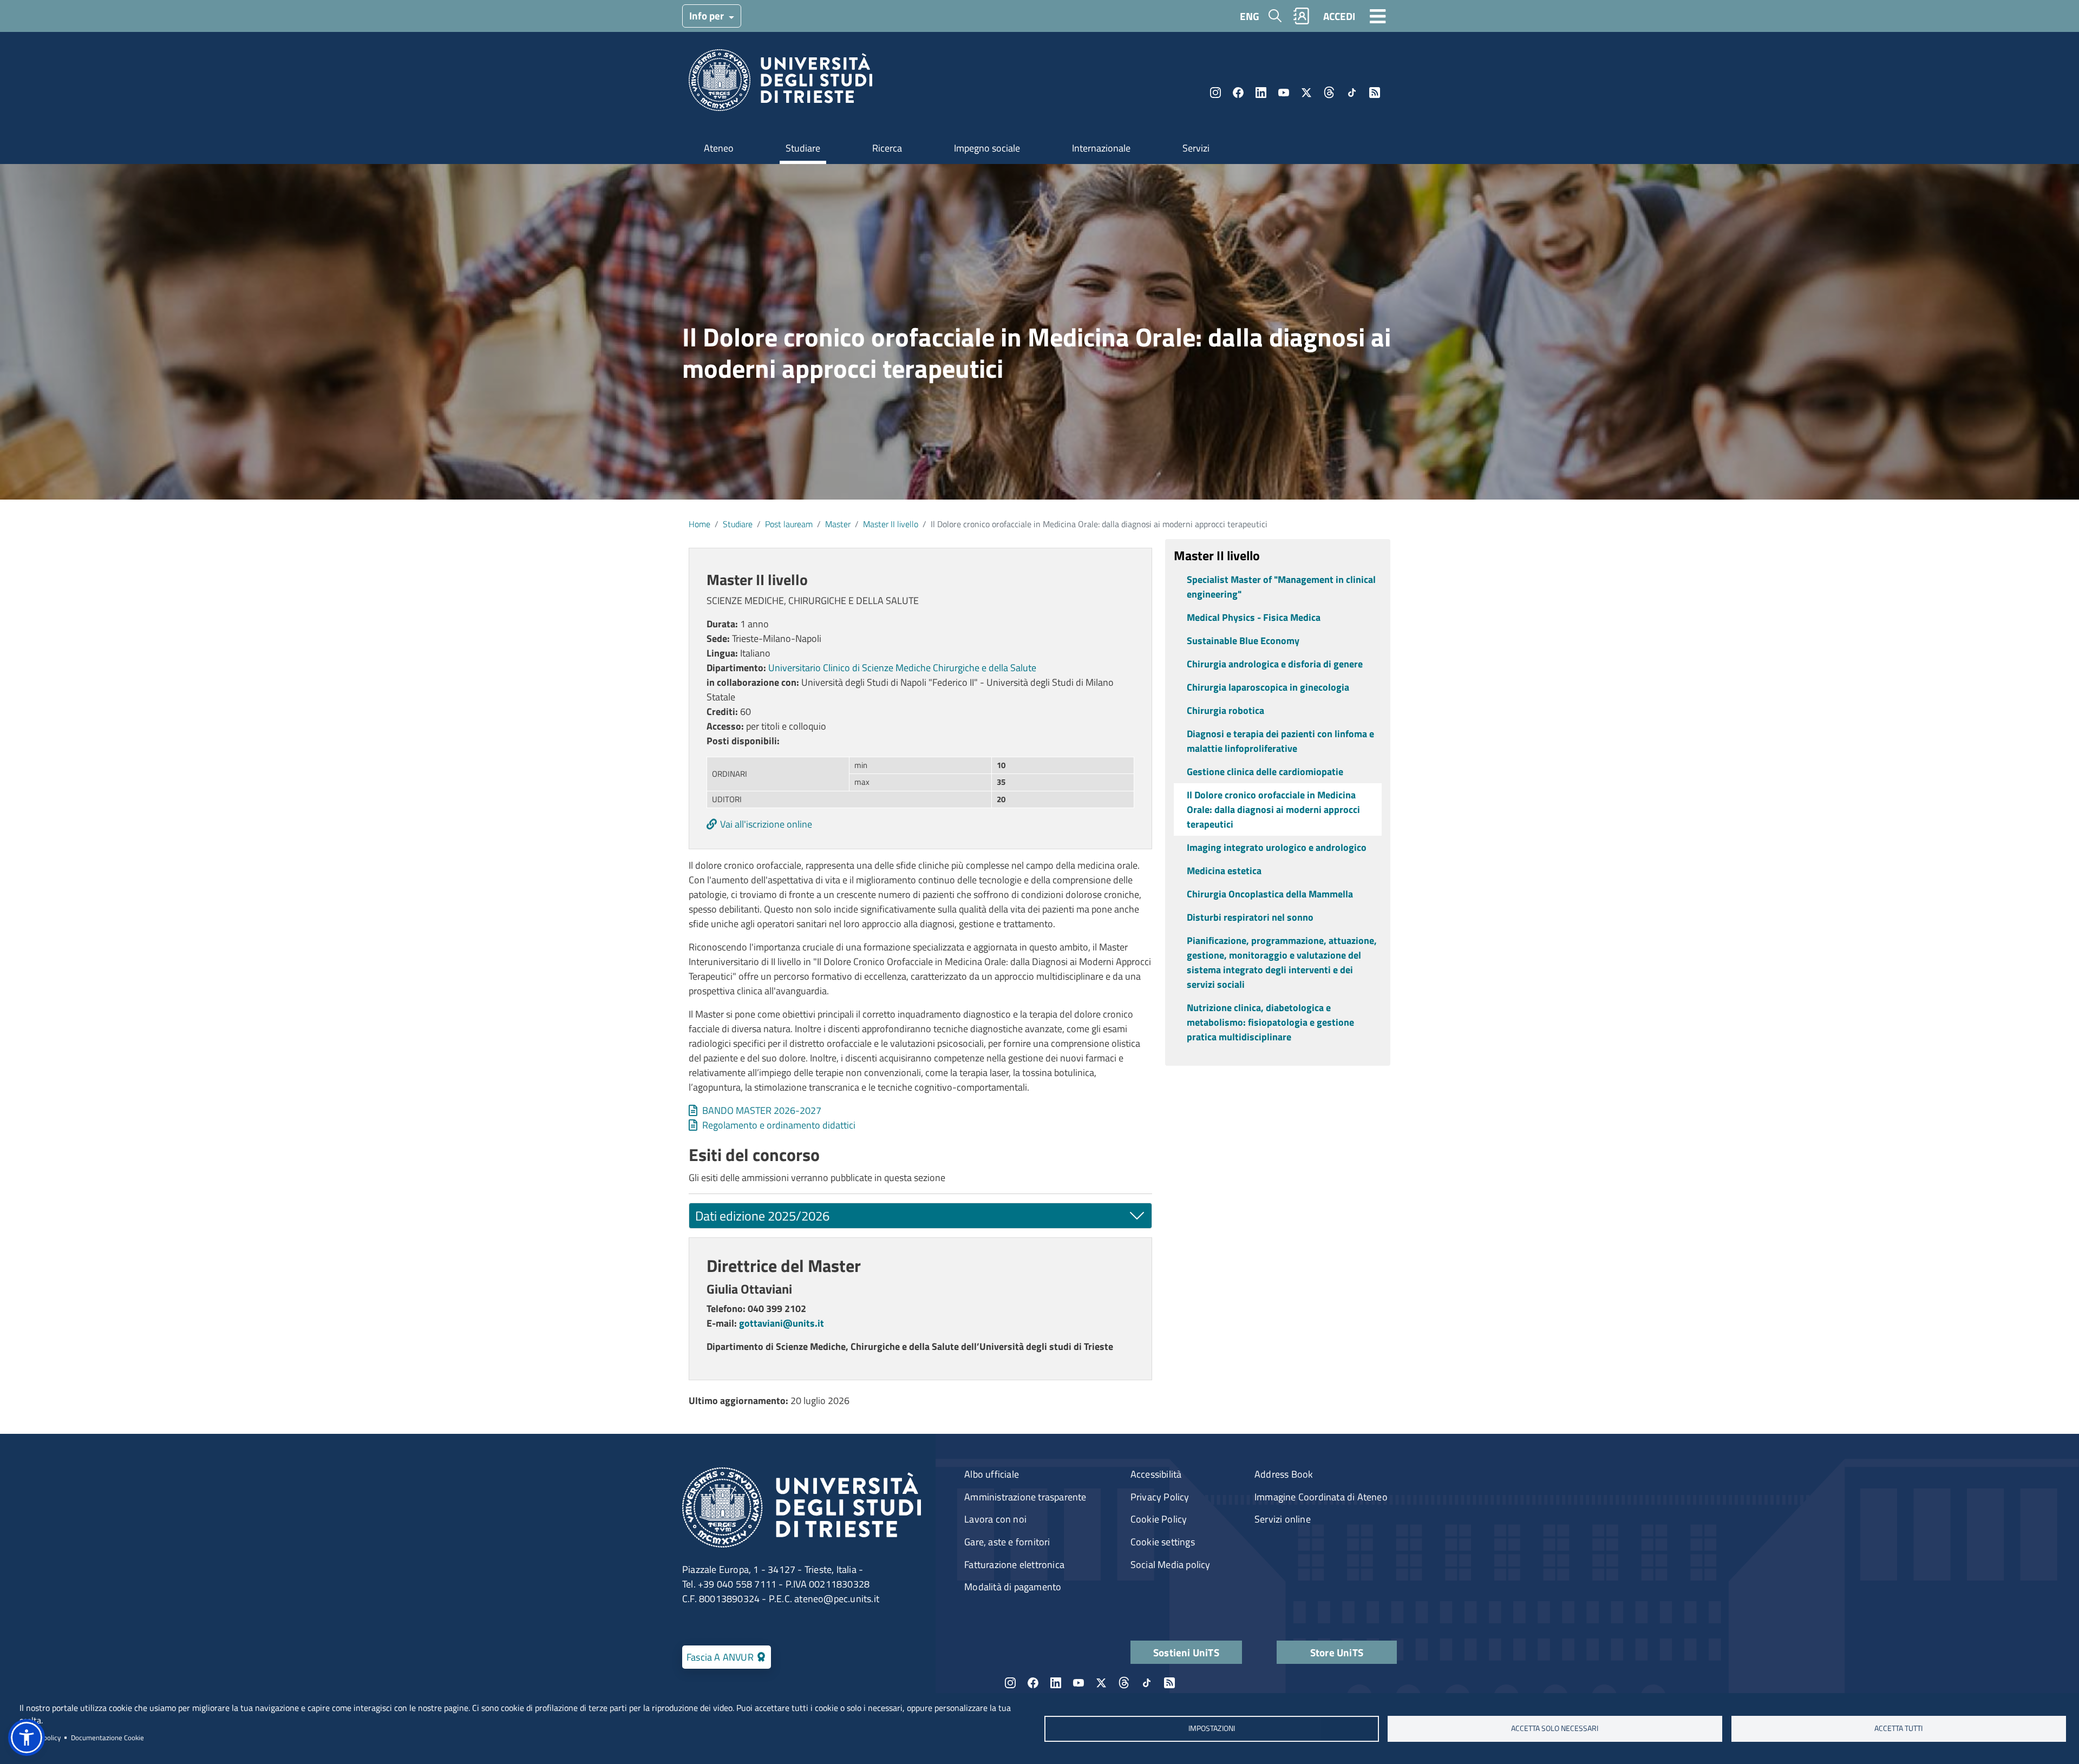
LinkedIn (1261, 93)
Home (699, 524)
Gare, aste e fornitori (1007, 1542)
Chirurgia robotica (1225, 710)
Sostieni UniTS (1186, 1652)
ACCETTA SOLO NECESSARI (1555, 1728)
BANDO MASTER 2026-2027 (762, 1110)
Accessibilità (1156, 1474)
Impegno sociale (987, 148)
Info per (708, 15)
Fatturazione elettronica (1014, 1565)
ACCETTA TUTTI (1898, 1728)
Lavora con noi (995, 1519)
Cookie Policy (1159, 1519)
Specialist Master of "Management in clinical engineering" (1281, 587)
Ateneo (719, 148)
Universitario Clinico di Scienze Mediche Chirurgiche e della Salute (902, 668)
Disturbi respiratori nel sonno (1250, 917)
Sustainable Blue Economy (1243, 641)
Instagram (1215, 93)
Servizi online (1283, 1519)
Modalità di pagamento (1013, 1587)
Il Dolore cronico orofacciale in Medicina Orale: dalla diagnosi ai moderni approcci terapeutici (1273, 809)
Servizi (1196, 148)
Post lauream (789, 524)
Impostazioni (1211, 1728)
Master (838, 524)
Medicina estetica (1224, 871)
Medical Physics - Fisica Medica (1254, 617)
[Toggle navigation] (1378, 16)
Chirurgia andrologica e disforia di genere (1275, 664)
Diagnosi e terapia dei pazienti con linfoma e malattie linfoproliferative (1280, 741)
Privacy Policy (1160, 1497)
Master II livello (891, 524)
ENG (1250, 16)
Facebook (1238, 93)
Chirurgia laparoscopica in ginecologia (1268, 687)
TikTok (1352, 93)
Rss (1375, 93)
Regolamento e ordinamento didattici (779, 1125)
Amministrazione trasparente (1025, 1497)
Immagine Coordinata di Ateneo (1321, 1497)
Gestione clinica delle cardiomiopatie (1265, 772)
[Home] (780, 84)
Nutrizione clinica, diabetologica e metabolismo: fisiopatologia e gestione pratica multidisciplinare (1270, 1022)
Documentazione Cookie (107, 1737)
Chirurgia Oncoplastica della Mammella (1270, 894)
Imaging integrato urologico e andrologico (1277, 847)
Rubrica (1302, 16)
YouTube (1284, 93)
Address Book (1284, 1474)
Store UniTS (1337, 1652)
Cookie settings (1163, 1542)
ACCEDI (1339, 16)
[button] (27, 1737)
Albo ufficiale (992, 1474)
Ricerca (887, 148)
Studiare (803, 148)
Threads (1329, 93)
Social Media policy (1171, 1565)
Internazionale (1101, 148)
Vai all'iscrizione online (766, 824)
